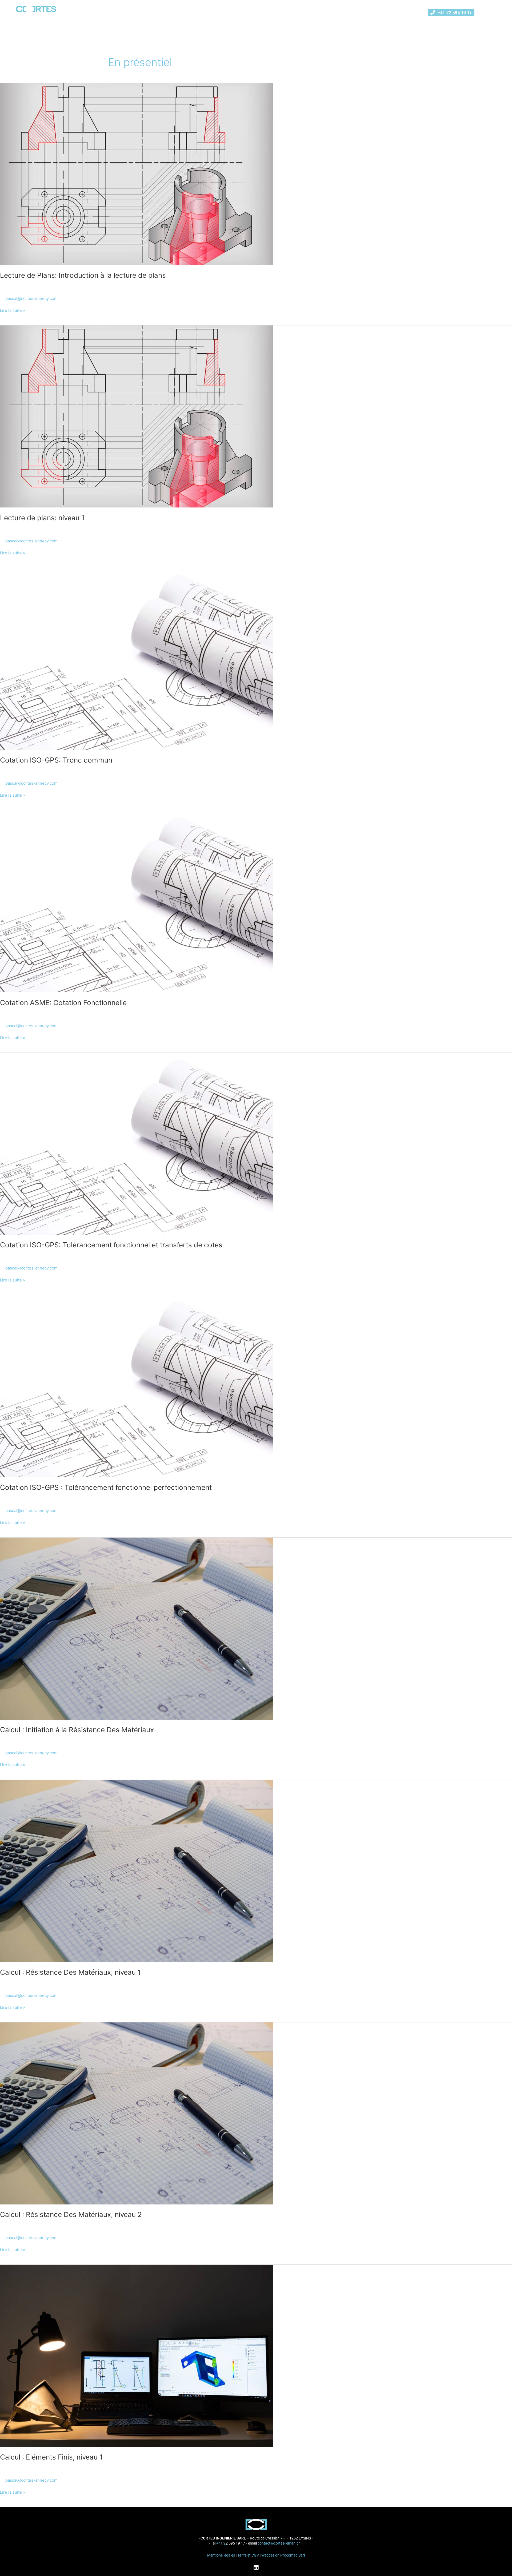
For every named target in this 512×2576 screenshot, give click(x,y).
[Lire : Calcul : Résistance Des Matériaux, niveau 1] (137, 1871)
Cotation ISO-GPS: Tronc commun (56, 760)
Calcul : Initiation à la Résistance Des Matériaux (77, 1730)
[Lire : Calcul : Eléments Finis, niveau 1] (137, 2355)
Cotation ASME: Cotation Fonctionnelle (63, 1003)
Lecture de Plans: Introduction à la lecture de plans (83, 275)
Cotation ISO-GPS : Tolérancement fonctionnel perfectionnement (106, 1487)
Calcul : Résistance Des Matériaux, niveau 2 (71, 2214)
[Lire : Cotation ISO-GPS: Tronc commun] (137, 658)
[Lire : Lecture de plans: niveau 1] (137, 416)
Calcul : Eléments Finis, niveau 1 (51, 2457)
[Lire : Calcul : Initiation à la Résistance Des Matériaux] (137, 1628)
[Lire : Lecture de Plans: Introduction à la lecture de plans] (137, 174)
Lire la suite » (13, 310)
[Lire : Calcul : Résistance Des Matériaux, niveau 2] (137, 2113)
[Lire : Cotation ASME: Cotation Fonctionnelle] (137, 901)
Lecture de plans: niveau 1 (42, 518)
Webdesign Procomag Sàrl (283, 2555)
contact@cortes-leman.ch (279, 2543)
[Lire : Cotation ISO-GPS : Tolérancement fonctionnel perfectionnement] (137, 1386)
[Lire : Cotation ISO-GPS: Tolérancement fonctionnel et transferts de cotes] (137, 1143)
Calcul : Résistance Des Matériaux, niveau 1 (70, 1972)
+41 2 (221, 2543)
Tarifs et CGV (248, 2555)
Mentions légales (221, 2555)
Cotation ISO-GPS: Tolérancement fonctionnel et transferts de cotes (111, 1245)
